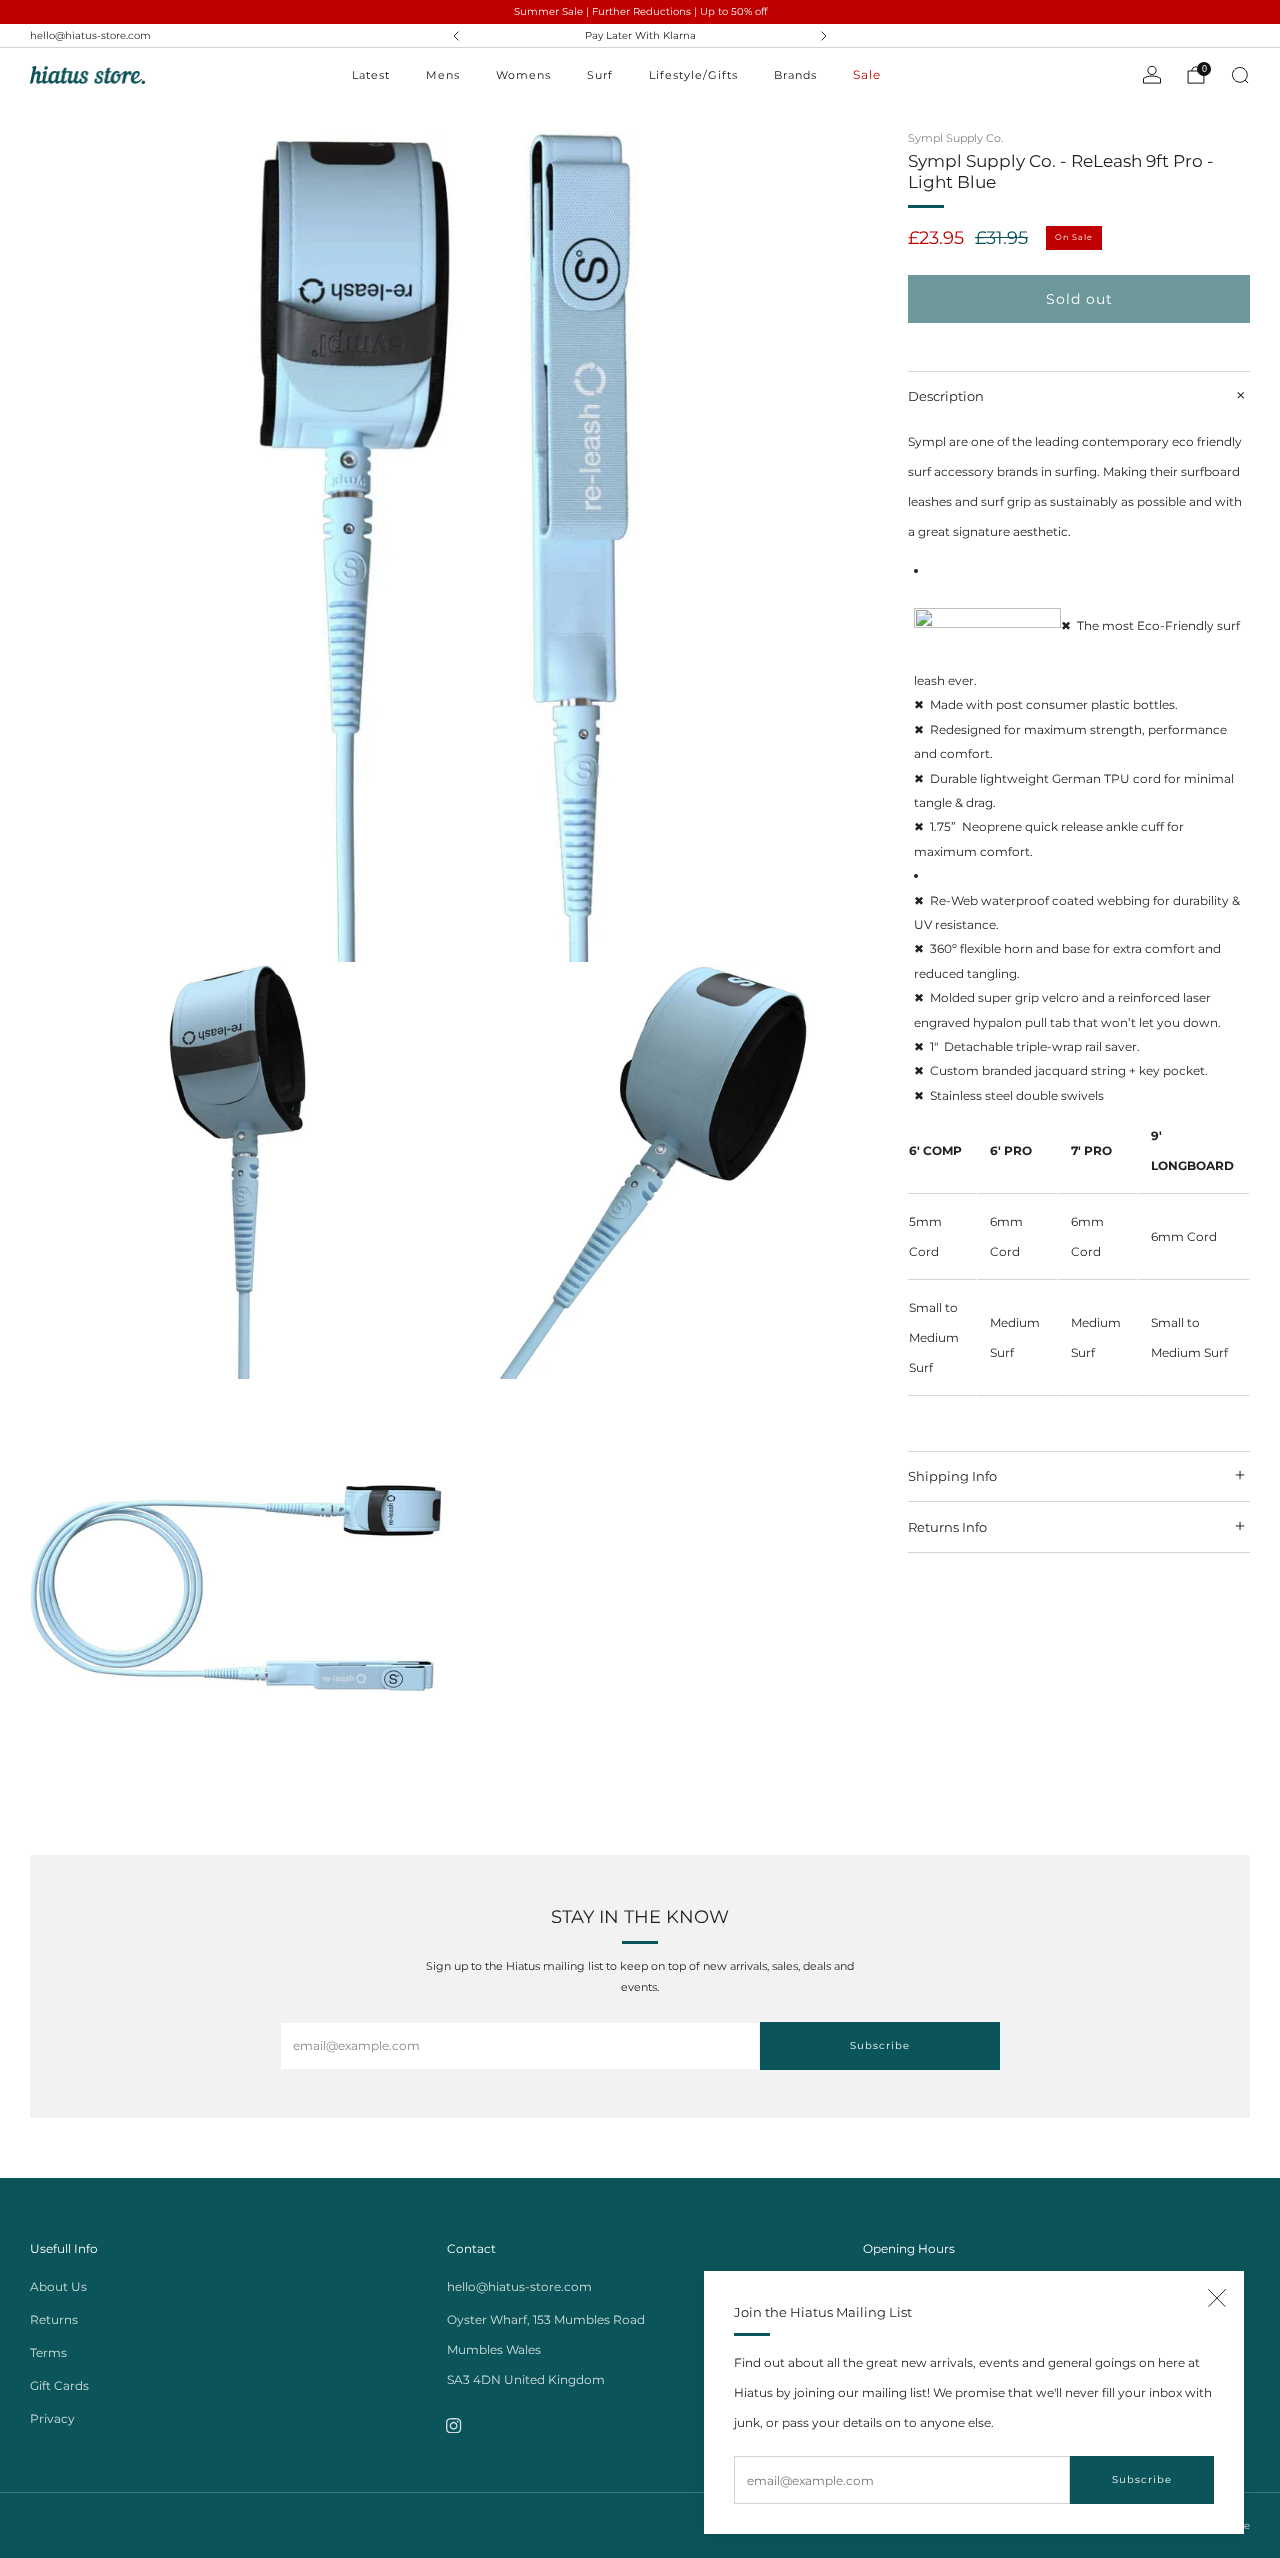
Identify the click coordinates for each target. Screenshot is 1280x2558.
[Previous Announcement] (456, 36)
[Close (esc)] (1217, 2298)
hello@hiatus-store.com (90, 35)
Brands (795, 75)
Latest (371, 75)
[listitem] (640, 36)
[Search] (1240, 75)
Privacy (52, 2418)
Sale (867, 74)
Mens (443, 75)
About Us (58, 2286)
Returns (54, 2319)
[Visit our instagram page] (454, 2425)
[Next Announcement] (824, 36)
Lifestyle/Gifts (693, 75)
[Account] (1152, 75)
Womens (523, 75)
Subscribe (1142, 2479)
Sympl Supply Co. (955, 138)
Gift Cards (59, 2385)
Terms (48, 2352)
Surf (600, 75)
